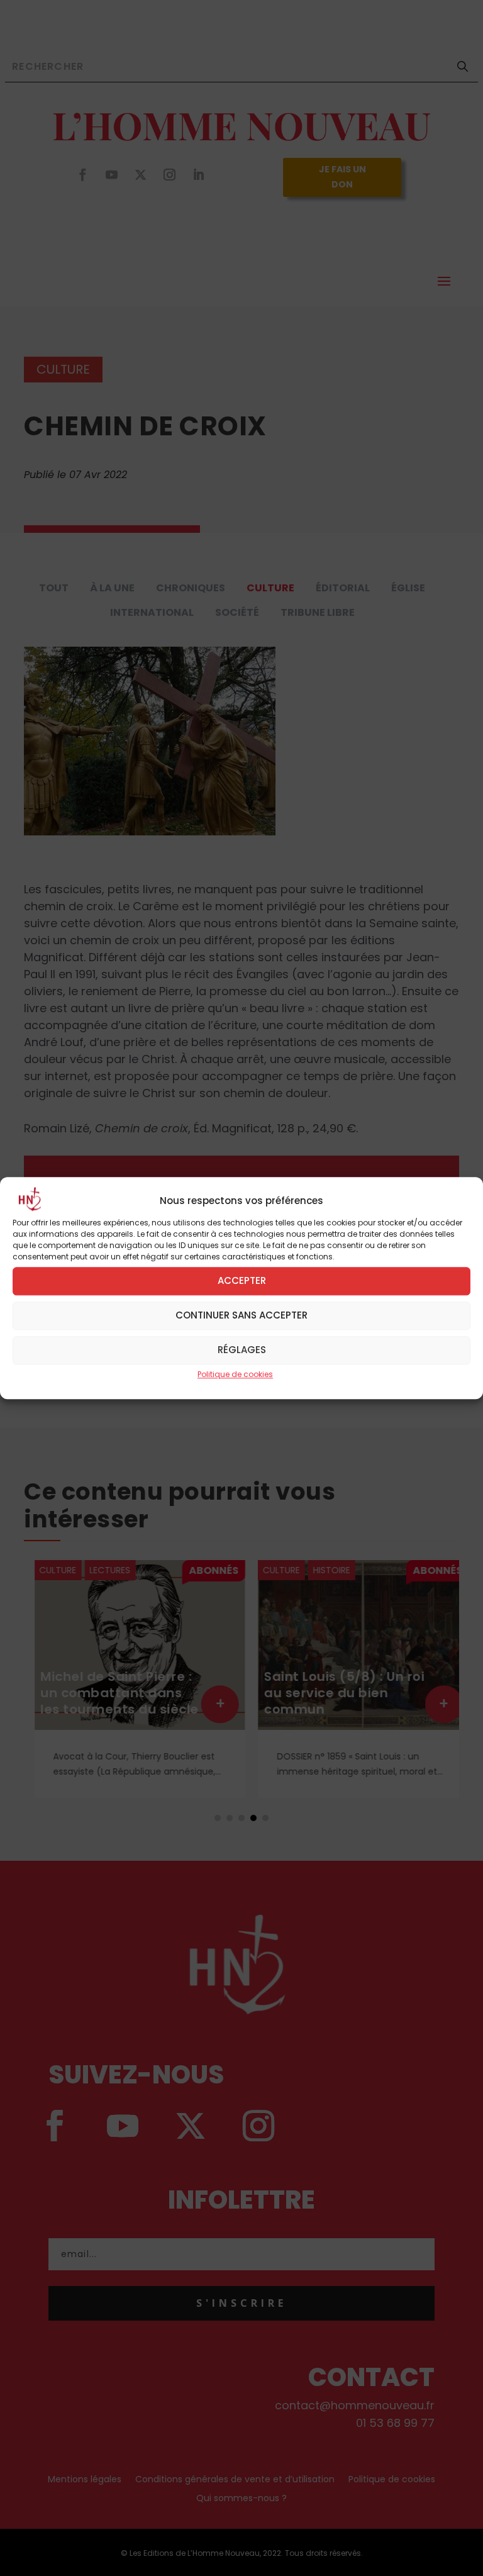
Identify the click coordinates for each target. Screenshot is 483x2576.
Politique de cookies (235, 1374)
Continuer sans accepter (241, 1315)
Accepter (242, 1280)
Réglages (242, 1350)
